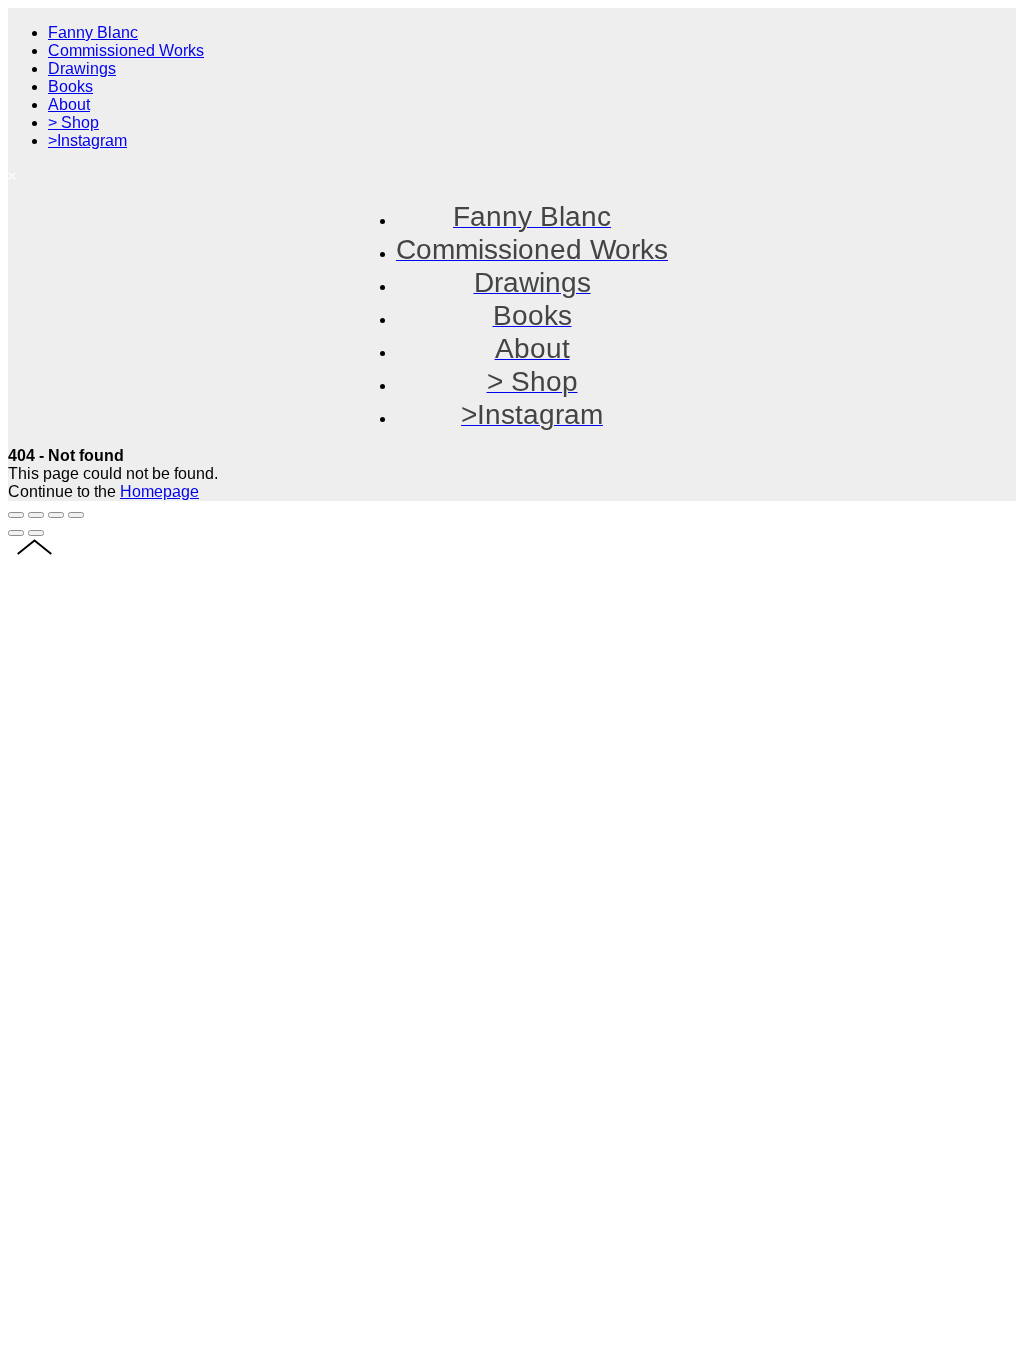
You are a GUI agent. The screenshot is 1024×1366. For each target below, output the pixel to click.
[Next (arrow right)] (36, 533)
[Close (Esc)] (16, 515)
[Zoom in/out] (76, 515)
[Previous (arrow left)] (16, 533)
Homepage (159, 491)
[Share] (36, 515)
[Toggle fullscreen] (56, 515)
